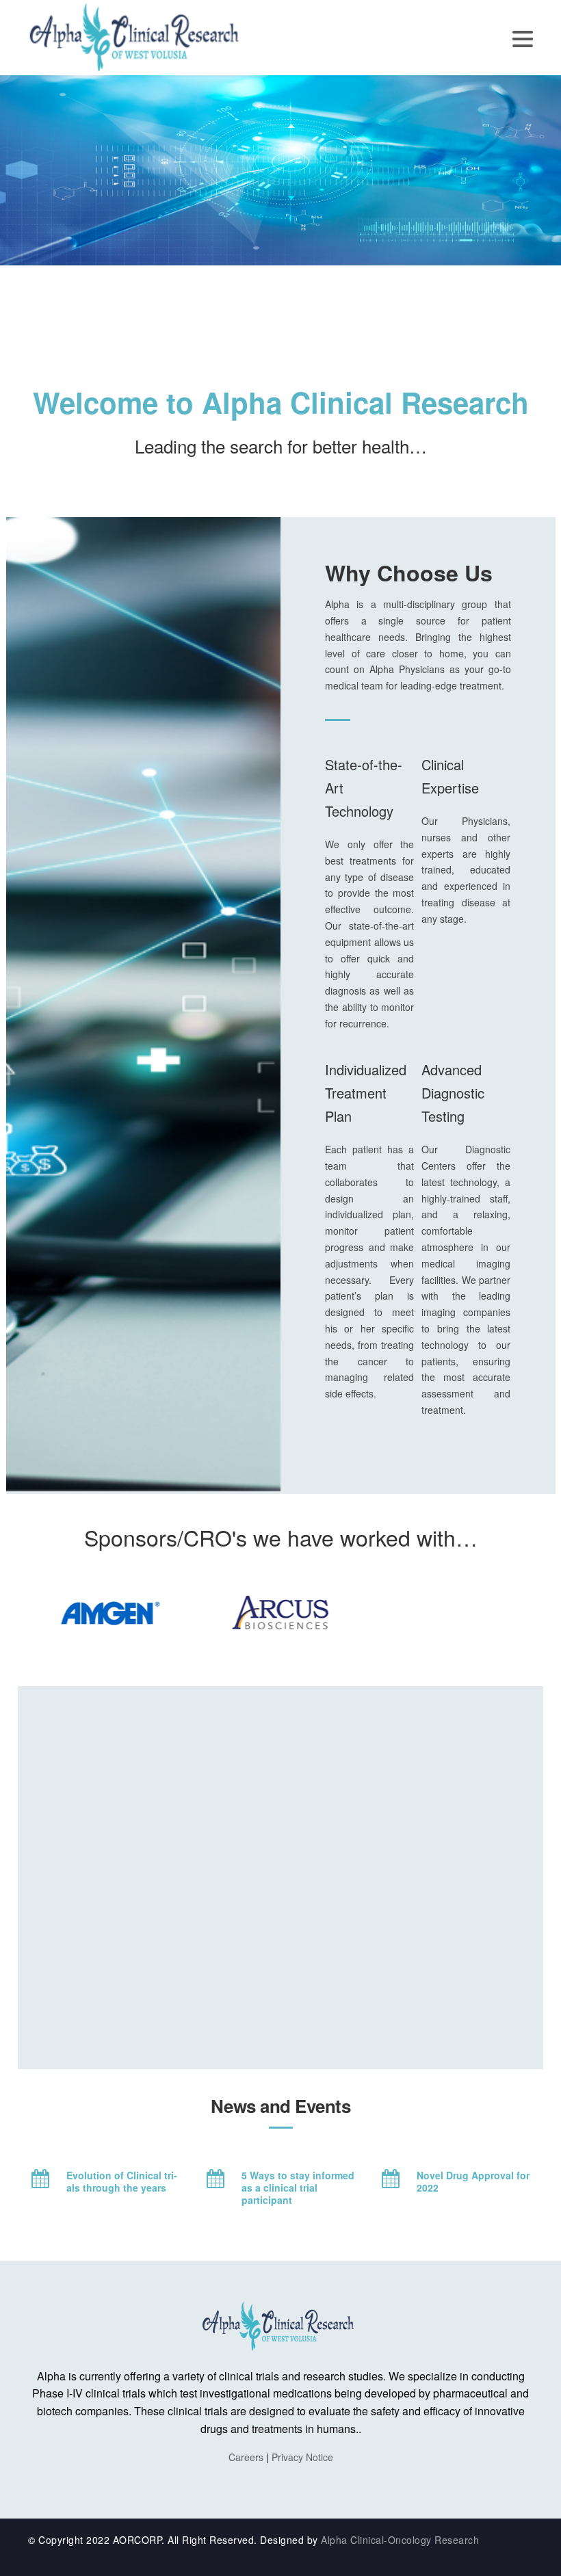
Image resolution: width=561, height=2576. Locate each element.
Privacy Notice (302, 2457)
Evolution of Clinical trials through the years (122, 2181)
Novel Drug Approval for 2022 (474, 2181)
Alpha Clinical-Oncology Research (400, 2540)
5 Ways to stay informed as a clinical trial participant (299, 2187)
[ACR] (138, 36)
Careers (246, 2457)
